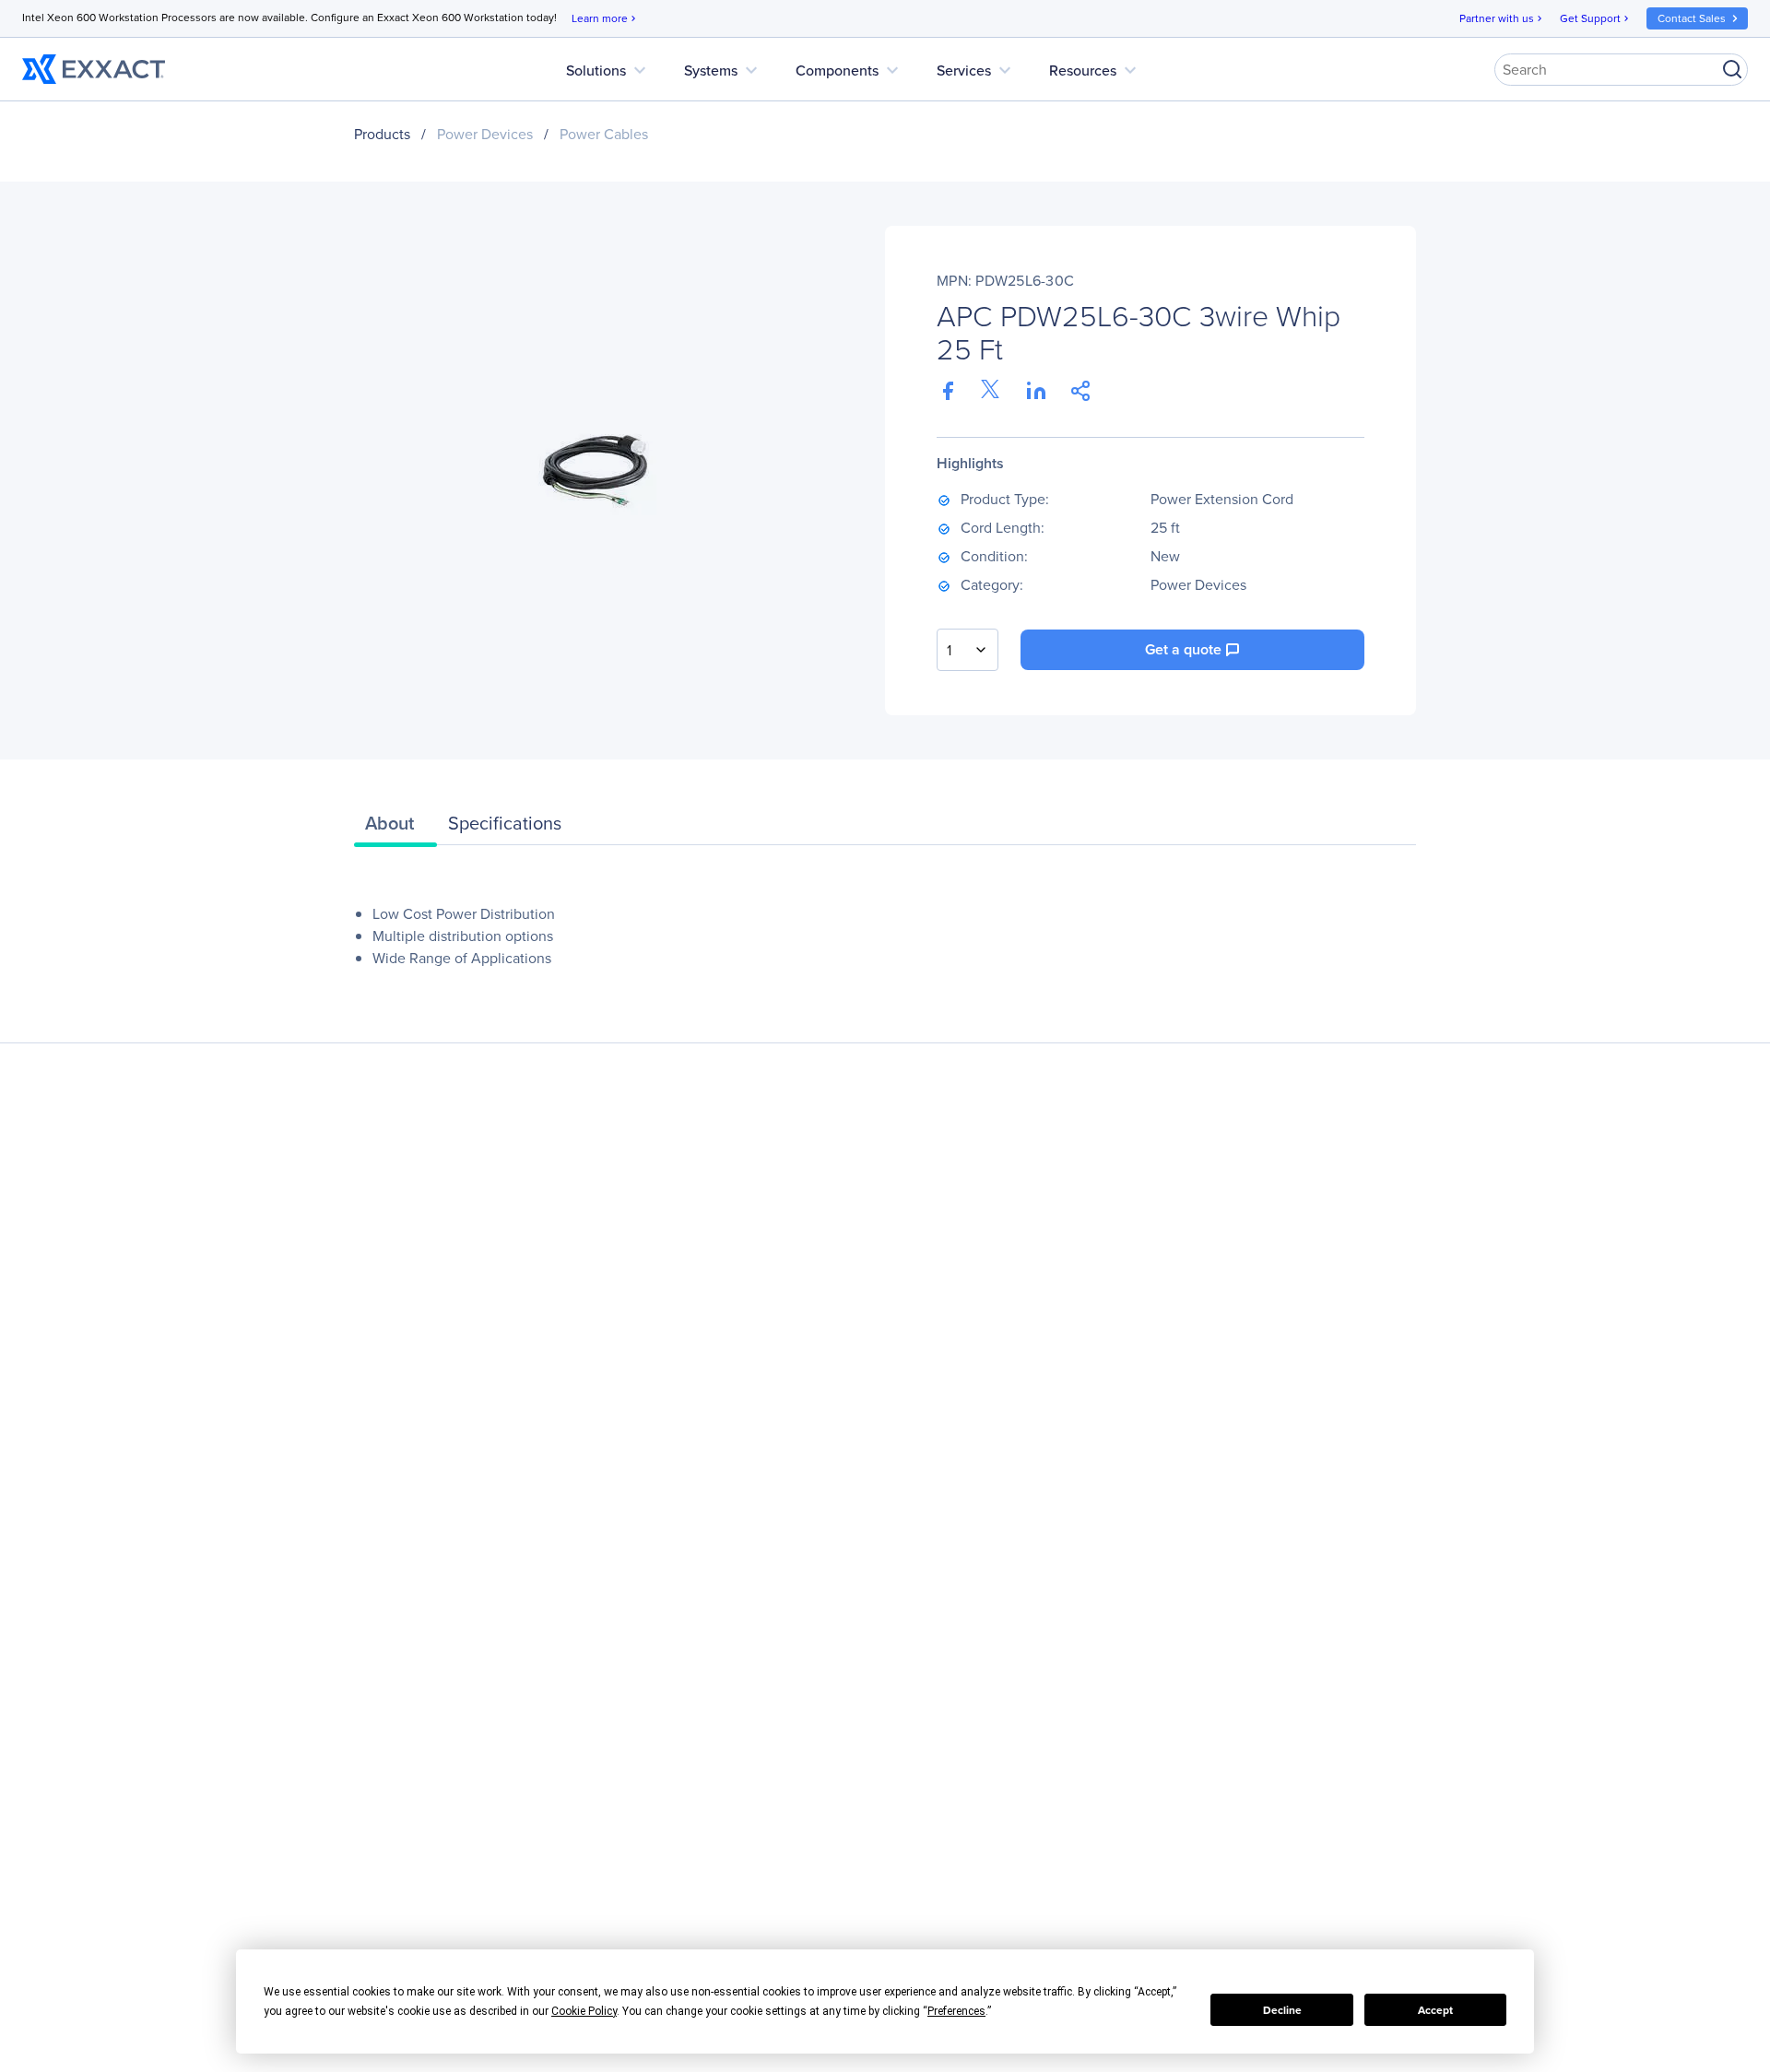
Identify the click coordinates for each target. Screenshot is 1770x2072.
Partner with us (1502, 18)
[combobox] (968, 650)
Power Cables (604, 134)
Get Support (1596, 18)
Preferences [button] (956, 2011)
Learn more (605, 18)
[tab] (395, 828)
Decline (1282, 2010)
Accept (1435, 2010)
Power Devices (485, 134)
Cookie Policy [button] (584, 2011)
